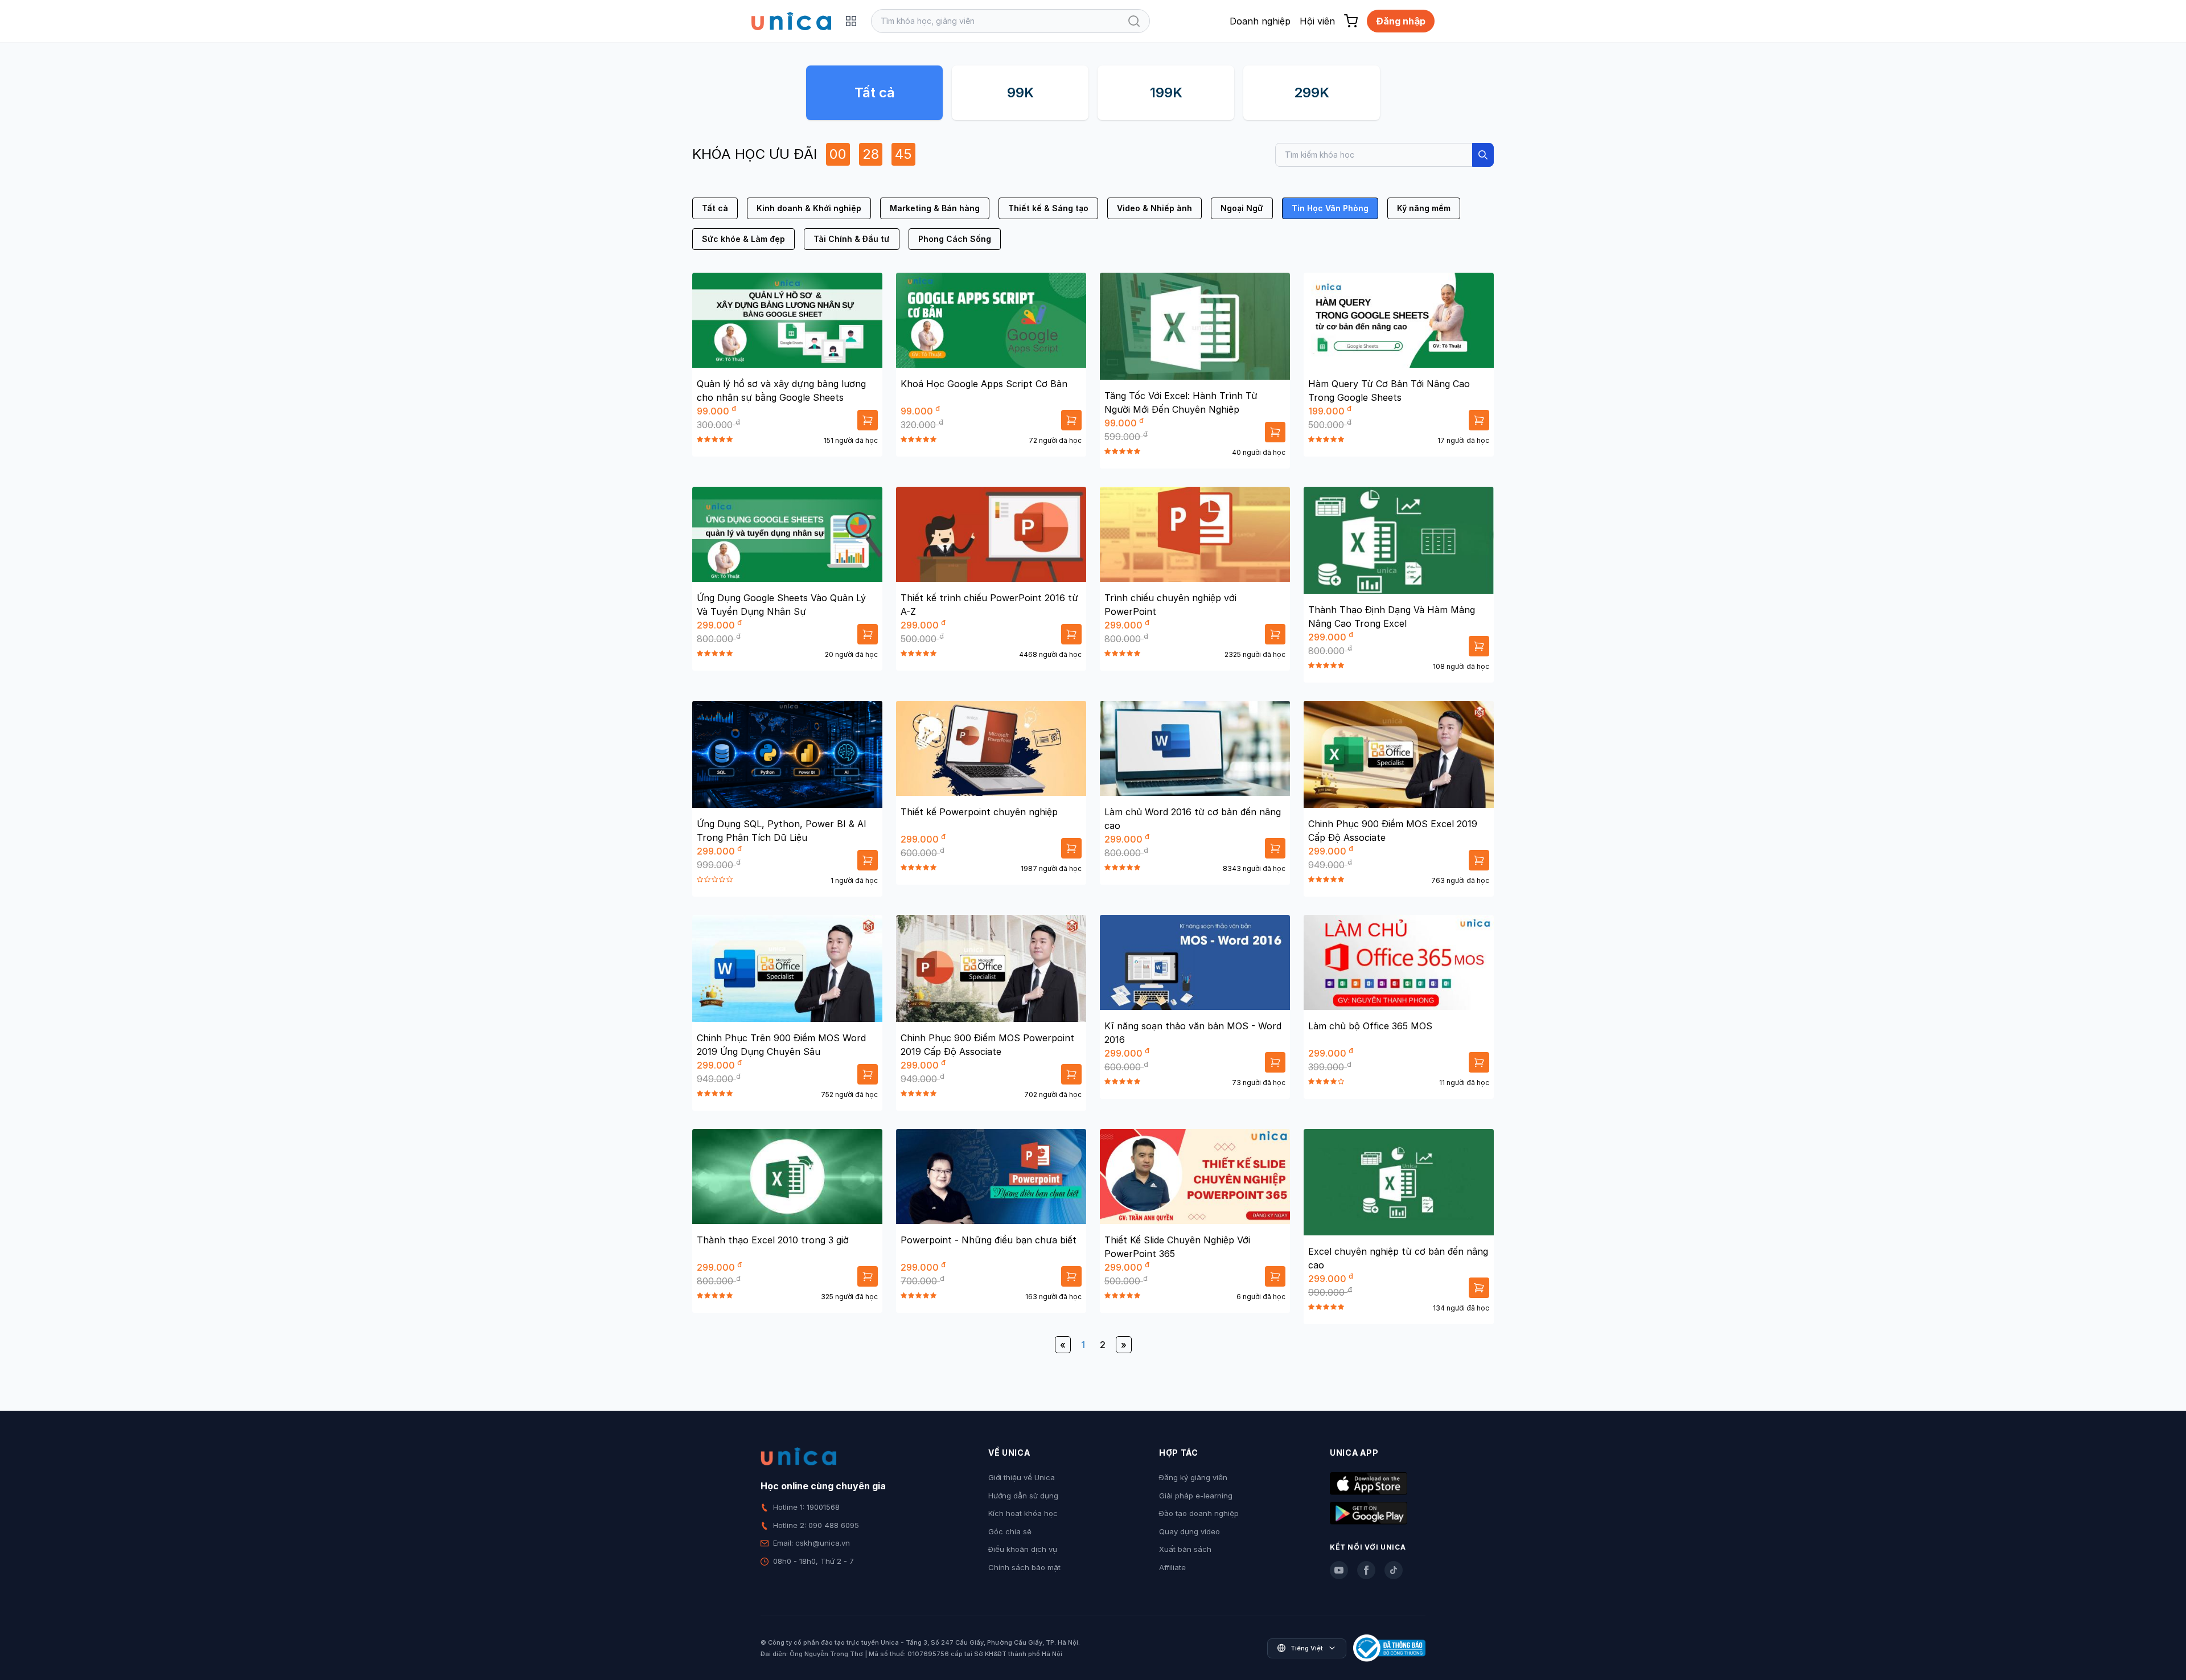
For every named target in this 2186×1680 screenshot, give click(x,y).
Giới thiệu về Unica (1022, 1477)
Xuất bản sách (1185, 1549)
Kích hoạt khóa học (1023, 1513)
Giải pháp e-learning (1196, 1496)
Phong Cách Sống (955, 239)
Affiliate (1172, 1567)
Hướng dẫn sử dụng (1023, 1496)
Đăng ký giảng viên (1193, 1477)
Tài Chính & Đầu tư (852, 239)
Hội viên (1317, 21)
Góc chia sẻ (1010, 1531)
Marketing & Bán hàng (935, 208)
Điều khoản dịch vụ (1023, 1549)
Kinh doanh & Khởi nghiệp (809, 208)
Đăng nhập (1401, 21)
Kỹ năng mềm (1424, 208)
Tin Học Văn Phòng (1330, 208)
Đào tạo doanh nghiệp (1199, 1513)
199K (1166, 93)
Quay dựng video (1189, 1531)
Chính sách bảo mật (1024, 1567)
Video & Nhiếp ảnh (1154, 208)
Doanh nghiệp (1260, 21)
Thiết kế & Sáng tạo (1048, 208)
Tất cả (875, 93)
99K (1020, 93)
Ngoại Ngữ (1242, 208)
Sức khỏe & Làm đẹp (743, 239)
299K (1312, 93)
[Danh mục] (851, 21)
